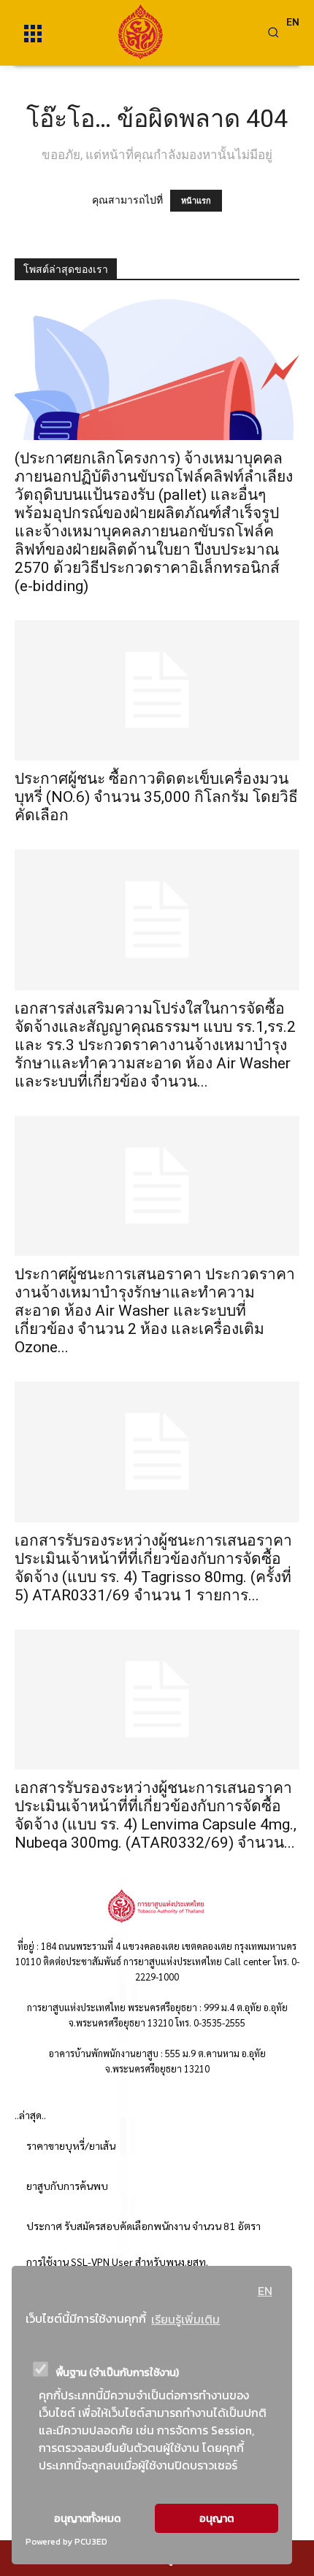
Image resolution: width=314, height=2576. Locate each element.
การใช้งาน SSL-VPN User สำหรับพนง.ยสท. (117, 2261)
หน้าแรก (196, 201)
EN (265, 2291)
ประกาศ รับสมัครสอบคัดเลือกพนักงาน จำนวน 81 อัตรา (143, 2226)
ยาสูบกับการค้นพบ (67, 2186)
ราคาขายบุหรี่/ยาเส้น (71, 2145)
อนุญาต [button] (217, 2518)
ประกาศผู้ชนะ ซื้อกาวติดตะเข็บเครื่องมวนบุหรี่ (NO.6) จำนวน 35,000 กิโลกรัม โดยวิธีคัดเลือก (156, 797)
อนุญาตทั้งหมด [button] (87, 2518)
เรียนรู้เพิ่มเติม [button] (185, 2319)
